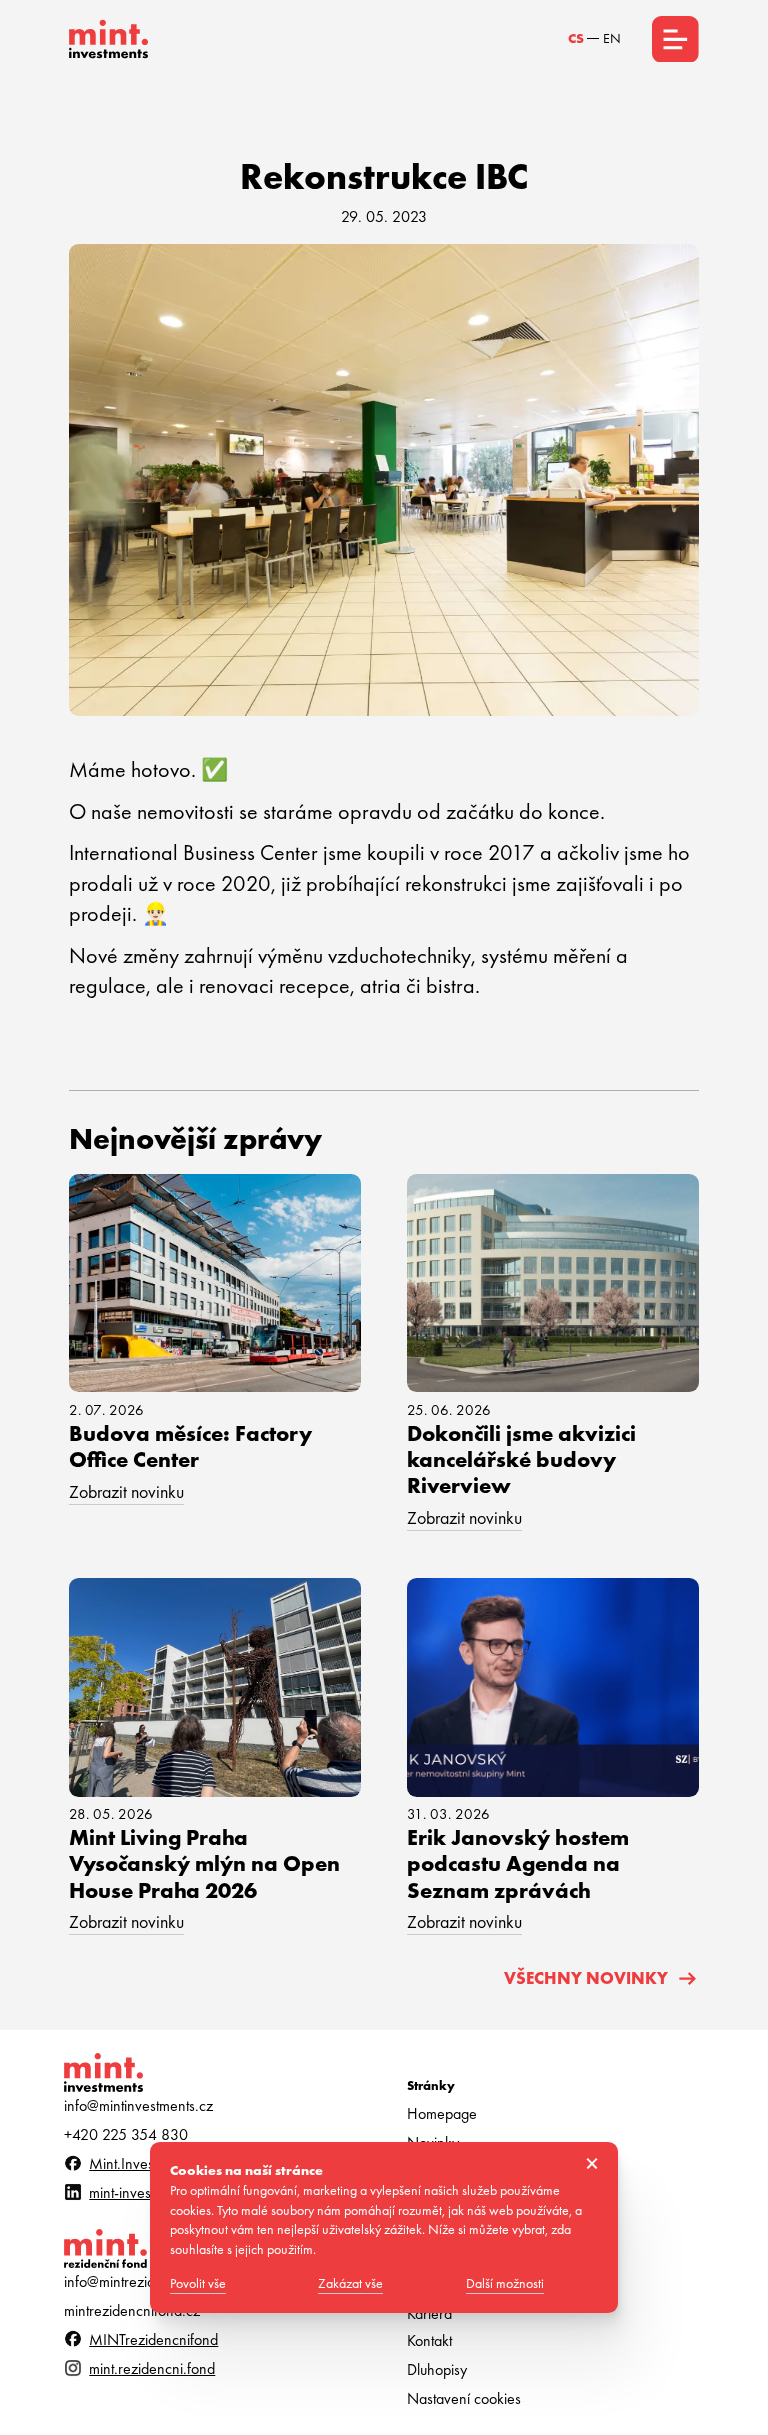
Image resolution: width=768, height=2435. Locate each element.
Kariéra (429, 2314)
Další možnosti (505, 2283)
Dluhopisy (437, 2370)
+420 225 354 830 (126, 2135)
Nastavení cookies (464, 2399)
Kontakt (429, 2341)
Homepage (442, 2114)
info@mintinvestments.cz (138, 2106)
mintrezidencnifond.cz (132, 2311)
